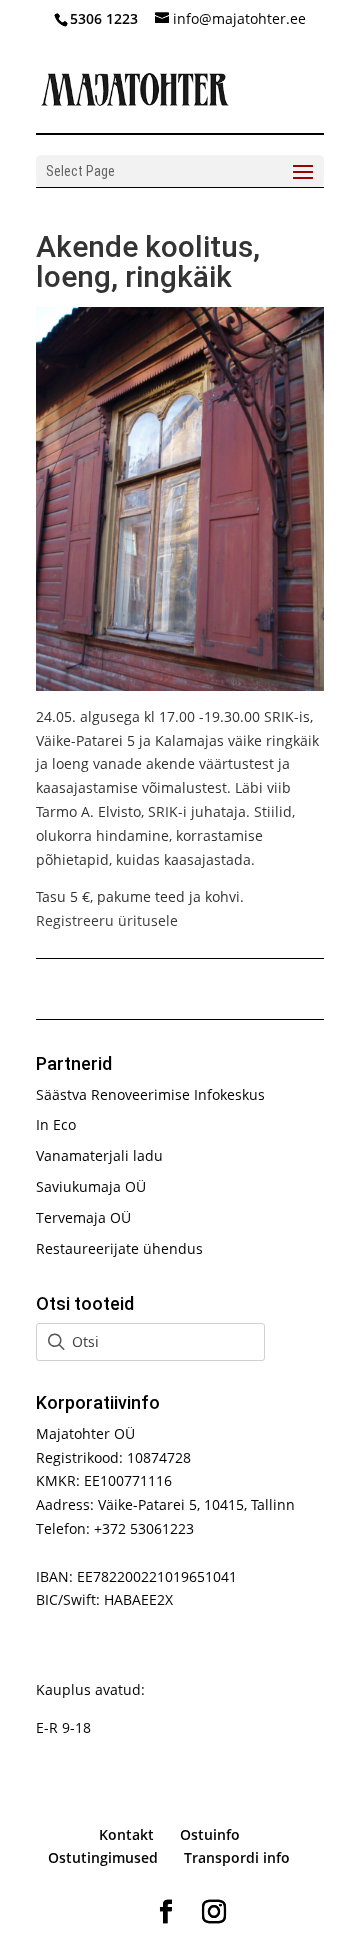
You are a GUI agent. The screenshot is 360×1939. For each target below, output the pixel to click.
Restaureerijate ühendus (119, 1248)
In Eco (56, 1124)
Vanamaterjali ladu (99, 1155)
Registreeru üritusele (107, 920)
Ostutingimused (103, 1857)
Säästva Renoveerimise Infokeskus (150, 1094)
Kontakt (126, 1834)
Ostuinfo (210, 1834)
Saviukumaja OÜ (91, 1186)
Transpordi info (237, 1857)
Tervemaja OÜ (83, 1217)
